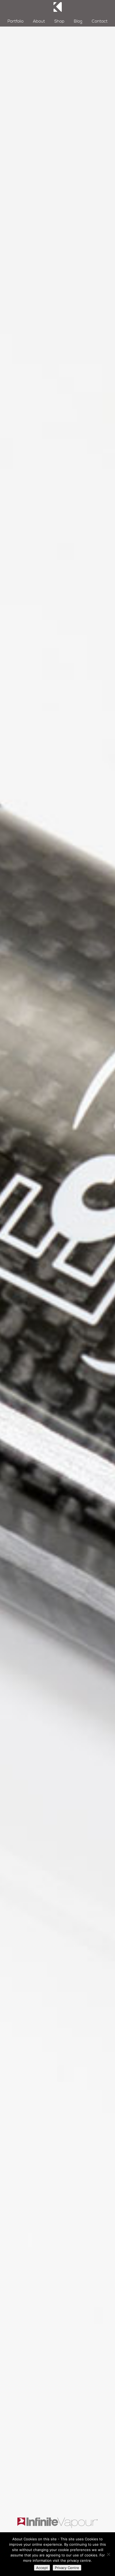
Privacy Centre (67, 2568)
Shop (59, 21)
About (39, 21)
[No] (108, 2554)
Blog (78, 21)
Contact (100, 21)
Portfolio (16, 21)
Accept (42, 2568)
